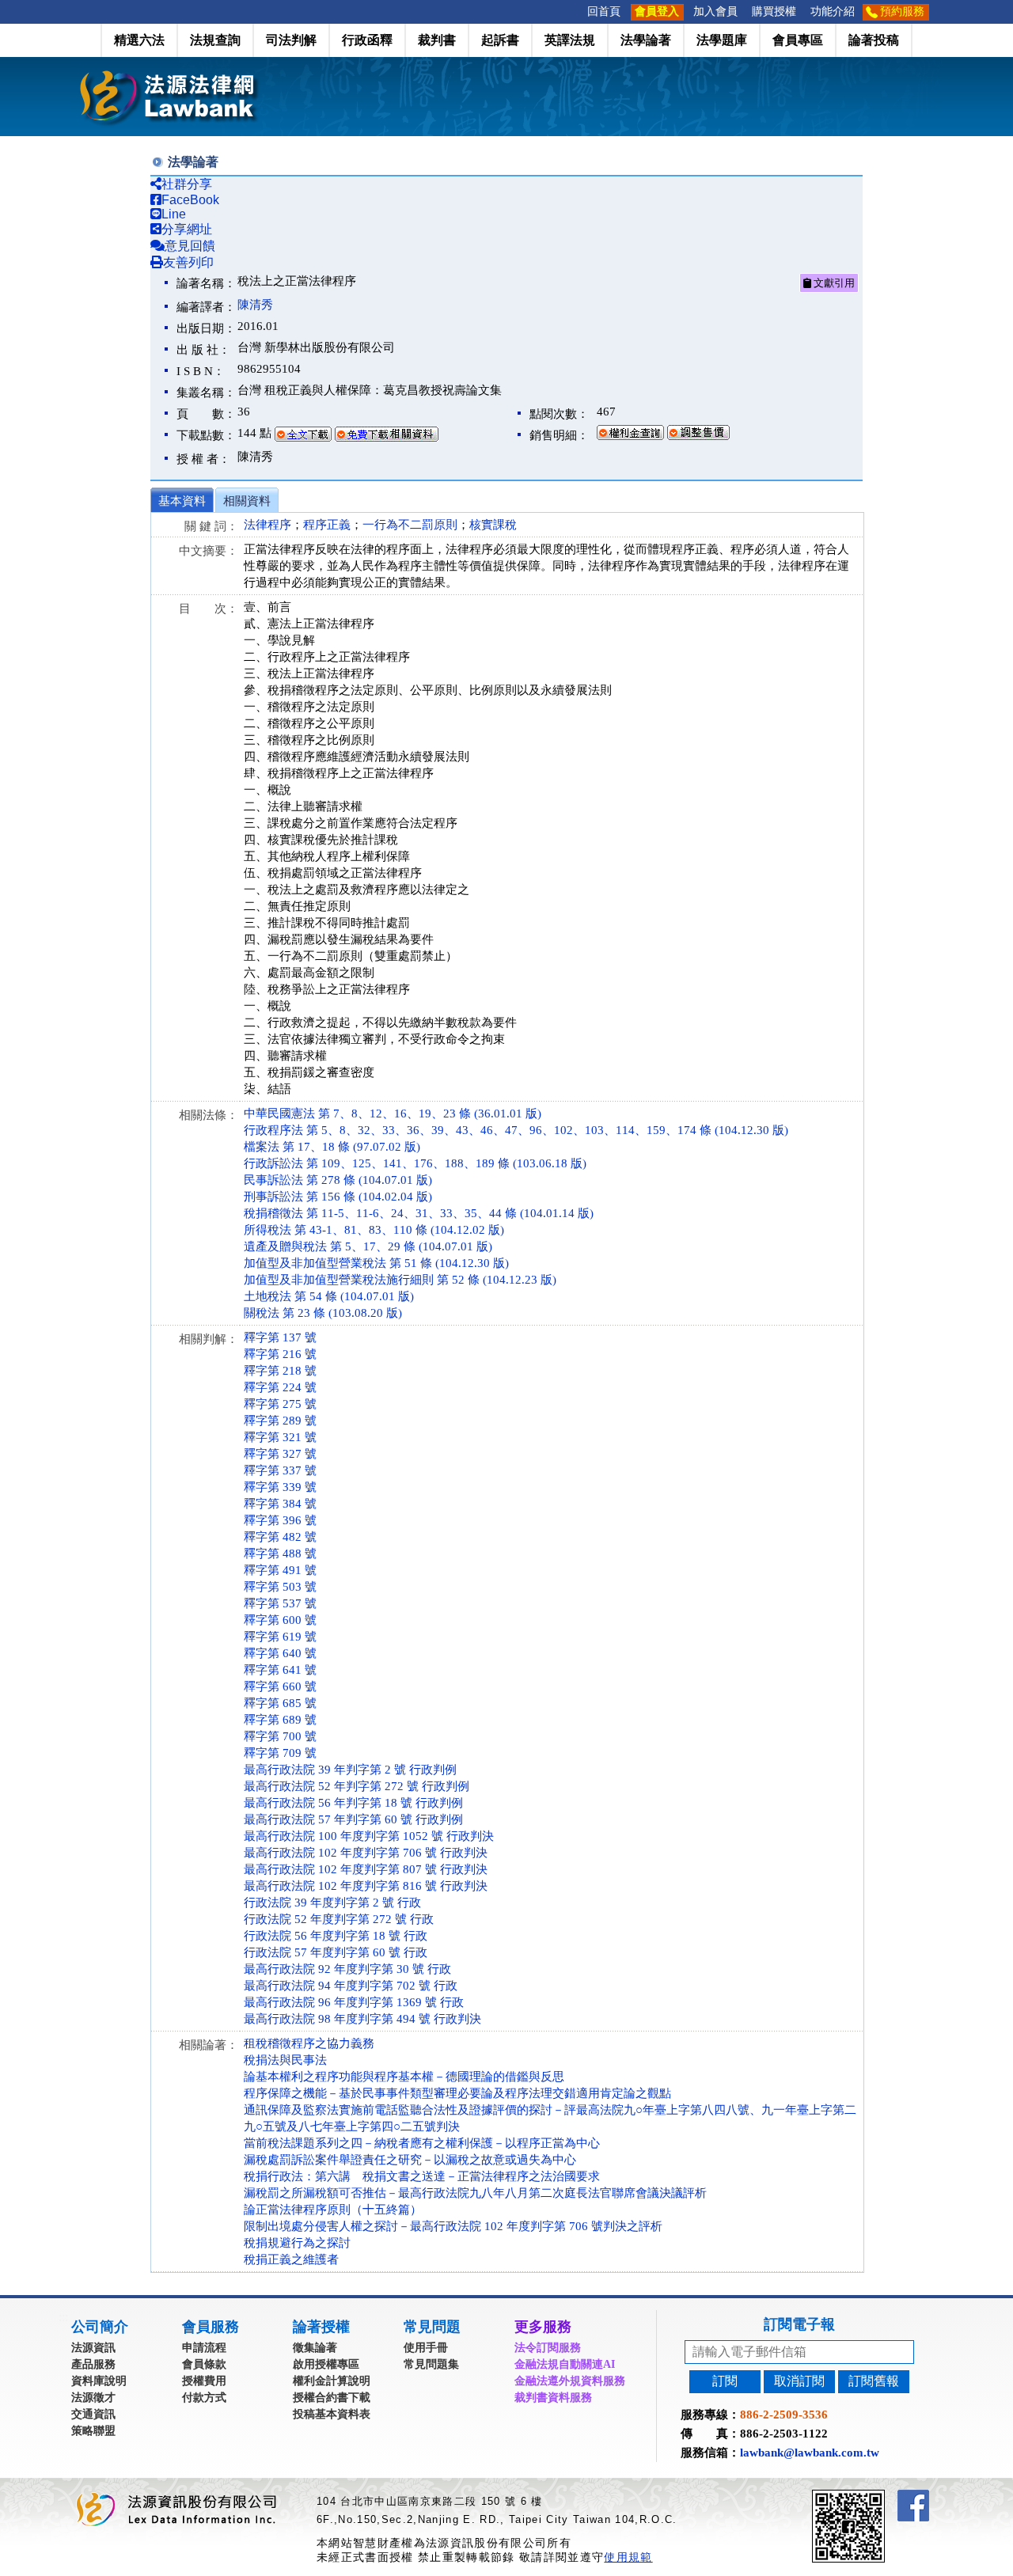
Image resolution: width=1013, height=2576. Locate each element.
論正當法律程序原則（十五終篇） (333, 2210)
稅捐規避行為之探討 (297, 2243)
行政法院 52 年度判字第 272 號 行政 (339, 1919)
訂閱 (725, 2381)
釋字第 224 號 (280, 1387)
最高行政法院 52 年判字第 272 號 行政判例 (357, 1786)
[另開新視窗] (877, 2496)
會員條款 (204, 2364)
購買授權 (774, 11)
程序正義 (327, 525)
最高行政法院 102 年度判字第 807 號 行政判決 (366, 1869)
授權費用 (204, 2381)
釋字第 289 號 (280, 1421)
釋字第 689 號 (280, 1720)
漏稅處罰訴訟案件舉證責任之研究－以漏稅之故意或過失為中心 (410, 2160)
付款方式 (204, 2398)
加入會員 (715, 11)
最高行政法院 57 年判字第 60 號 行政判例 (353, 1819)
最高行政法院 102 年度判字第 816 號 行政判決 (366, 1886)
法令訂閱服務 (548, 2348)
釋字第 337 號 (280, 1470)
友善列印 (188, 262)
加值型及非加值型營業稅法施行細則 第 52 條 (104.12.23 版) (400, 1280)
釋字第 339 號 (280, 1487)
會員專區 (798, 40)
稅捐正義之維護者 (291, 2259)
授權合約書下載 (332, 2398)
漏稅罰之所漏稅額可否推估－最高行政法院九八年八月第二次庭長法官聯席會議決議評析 (475, 2193)
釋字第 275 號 (280, 1404)
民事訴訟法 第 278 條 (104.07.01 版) (338, 1180)
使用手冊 (426, 2348)
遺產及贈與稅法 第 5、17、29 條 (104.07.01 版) (368, 1246)
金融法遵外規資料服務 (570, 2381)
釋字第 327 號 (280, 1454)
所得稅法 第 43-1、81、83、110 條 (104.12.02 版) (374, 1230)
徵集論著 (315, 2348)
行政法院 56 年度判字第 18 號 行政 (336, 1936)
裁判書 (437, 40)
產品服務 (93, 2364)
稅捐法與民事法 (285, 2060)
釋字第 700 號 (280, 1736)
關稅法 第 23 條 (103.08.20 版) (323, 1313)
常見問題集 (431, 2364)
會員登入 (657, 11)
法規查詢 (215, 40)
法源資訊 (93, 2348)
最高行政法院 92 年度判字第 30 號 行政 (347, 1969)
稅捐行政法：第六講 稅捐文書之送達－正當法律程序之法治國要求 (422, 2176)
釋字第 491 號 (280, 1570)
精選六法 (139, 40)
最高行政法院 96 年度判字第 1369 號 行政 (354, 2002)
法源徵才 (93, 2398)
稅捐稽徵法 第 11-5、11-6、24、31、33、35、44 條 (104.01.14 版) (419, 1213)
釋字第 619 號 (280, 1637)
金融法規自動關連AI (565, 2364)
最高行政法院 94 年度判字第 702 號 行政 (351, 1986)
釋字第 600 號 (280, 1620)
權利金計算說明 (332, 2381)
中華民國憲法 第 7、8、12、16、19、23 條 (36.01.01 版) (393, 1113)
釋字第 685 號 (280, 1703)
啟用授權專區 (326, 2364)
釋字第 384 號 (280, 1504)
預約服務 (902, 11)
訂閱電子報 (799, 2324)
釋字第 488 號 (280, 1554)
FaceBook (190, 200)
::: (575, 11)
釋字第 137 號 (280, 1337)
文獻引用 (833, 283)
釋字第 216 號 (280, 1354)
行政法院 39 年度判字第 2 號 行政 (332, 1903)
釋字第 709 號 (280, 1753)
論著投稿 (874, 40)
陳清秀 (255, 305)
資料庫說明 (99, 2381)
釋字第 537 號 (280, 1603)
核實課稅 (493, 525)
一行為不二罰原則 (410, 525)
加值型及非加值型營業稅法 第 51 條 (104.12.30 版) (376, 1263)
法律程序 (267, 525)
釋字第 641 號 (280, 1670)
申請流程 (204, 2348)
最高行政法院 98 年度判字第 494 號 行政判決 (362, 2019)
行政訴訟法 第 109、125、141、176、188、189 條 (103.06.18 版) (415, 1163)
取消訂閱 (799, 2381)
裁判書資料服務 (553, 2398)
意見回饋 (190, 246)
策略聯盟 (93, 2431)
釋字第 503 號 (280, 1587)
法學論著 (646, 40)
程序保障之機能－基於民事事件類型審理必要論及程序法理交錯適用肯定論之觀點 (457, 2093)
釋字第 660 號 (280, 1686)
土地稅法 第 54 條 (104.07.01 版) (329, 1296)
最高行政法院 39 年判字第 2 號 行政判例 (350, 1770)
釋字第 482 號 (280, 1537)
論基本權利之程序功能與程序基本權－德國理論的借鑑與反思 (404, 2077)
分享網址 (187, 229)
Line (174, 214)
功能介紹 (833, 11)
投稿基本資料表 (332, 2414)
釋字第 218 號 (280, 1371)
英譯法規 (570, 40)
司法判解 (291, 40)
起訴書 (500, 40)
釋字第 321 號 (280, 1437)
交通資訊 (93, 2414)
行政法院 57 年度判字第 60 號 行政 (336, 1952)
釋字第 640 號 (280, 1653)
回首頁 (604, 11)
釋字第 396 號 (280, 1520)
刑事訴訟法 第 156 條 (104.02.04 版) (338, 1197)
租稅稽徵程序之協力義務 (309, 2043)
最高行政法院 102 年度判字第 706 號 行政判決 (366, 1853)
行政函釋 (367, 40)
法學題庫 (722, 40)
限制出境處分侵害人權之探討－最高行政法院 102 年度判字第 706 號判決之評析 (453, 2226)
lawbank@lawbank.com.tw (810, 2453)
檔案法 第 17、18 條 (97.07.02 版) (332, 1147)
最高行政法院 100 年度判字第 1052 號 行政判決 (369, 1836)
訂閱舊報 (874, 2381)
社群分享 (187, 184)
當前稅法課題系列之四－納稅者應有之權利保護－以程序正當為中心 (422, 2143)
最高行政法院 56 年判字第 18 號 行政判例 (353, 1803)
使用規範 (628, 2557)
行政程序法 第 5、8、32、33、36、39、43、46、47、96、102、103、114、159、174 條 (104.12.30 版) (516, 1130)
